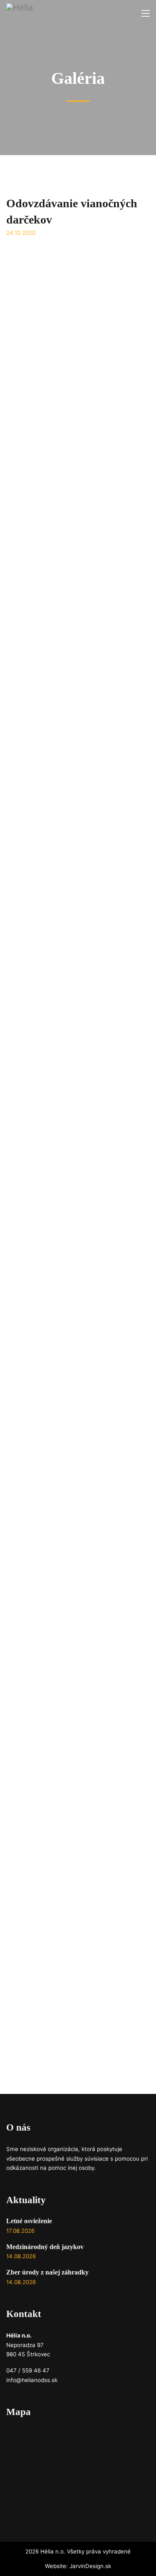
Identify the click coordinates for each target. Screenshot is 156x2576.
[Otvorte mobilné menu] (146, 13)
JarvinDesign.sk (90, 2566)
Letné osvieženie (29, 2221)
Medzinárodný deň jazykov (45, 2247)
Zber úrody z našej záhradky (47, 2272)
